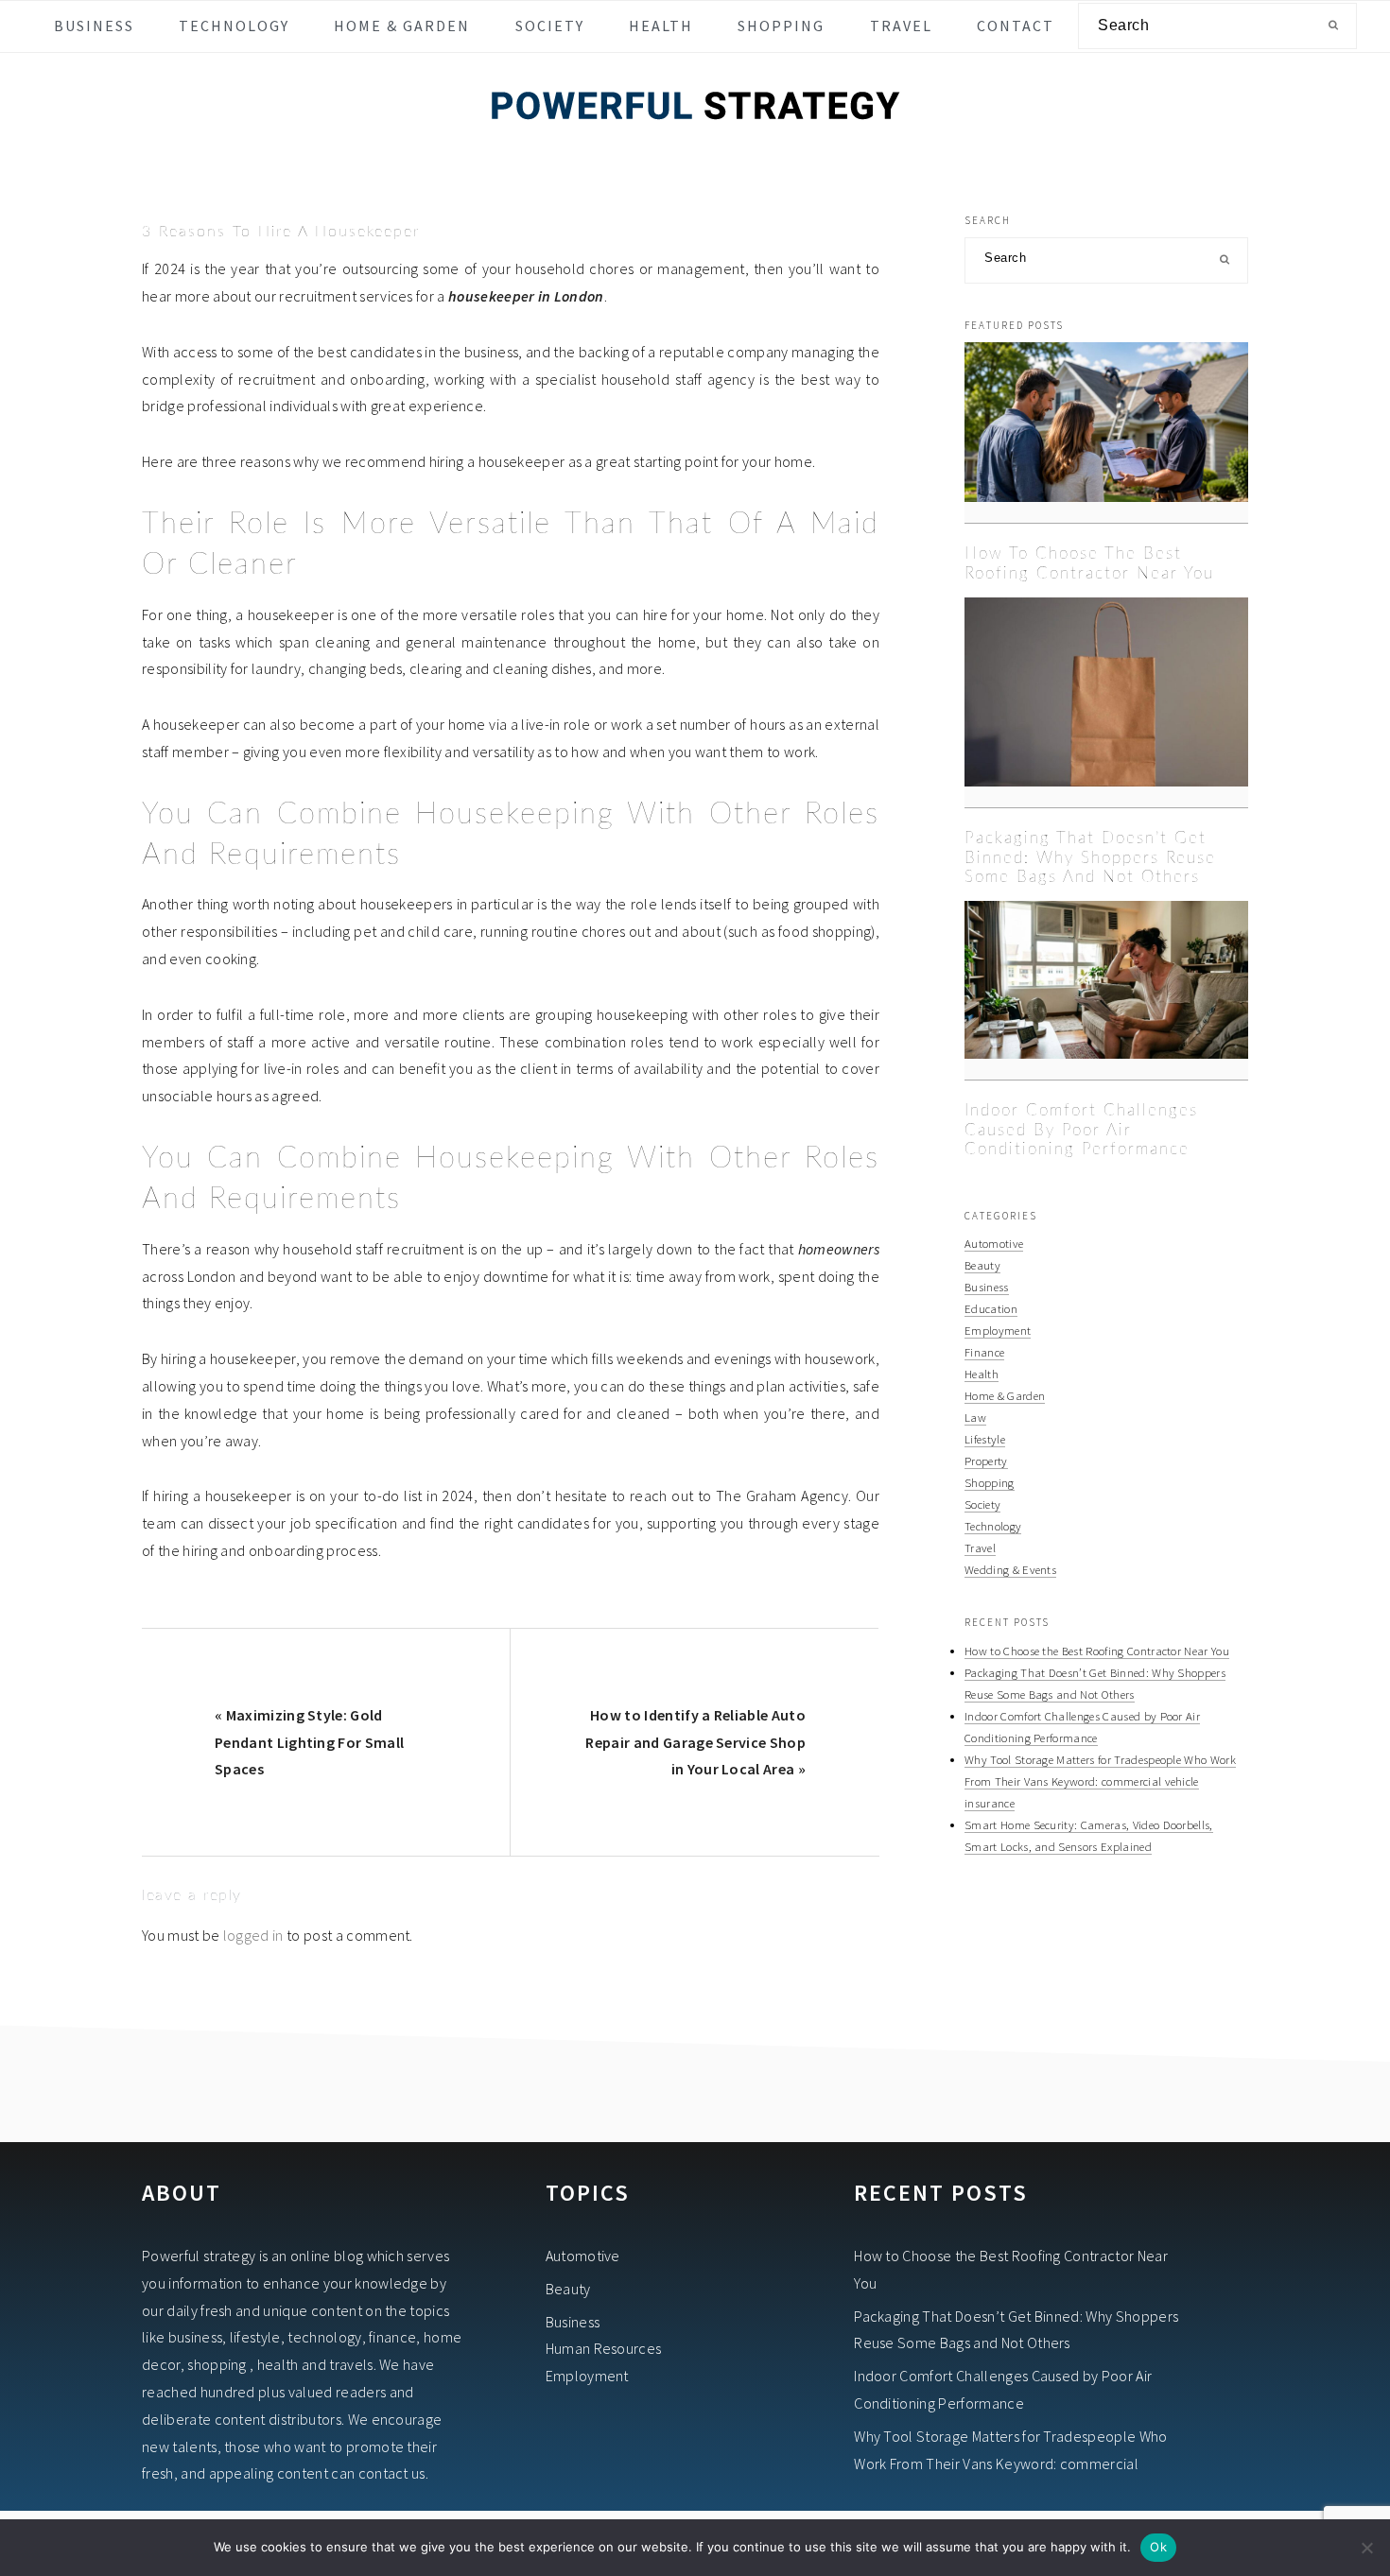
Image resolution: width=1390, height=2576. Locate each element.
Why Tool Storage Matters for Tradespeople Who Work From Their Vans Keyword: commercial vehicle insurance (1100, 1781)
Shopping (990, 1482)
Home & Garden (1005, 1395)
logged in (253, 1935)
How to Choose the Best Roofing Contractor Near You (1097, 1651)
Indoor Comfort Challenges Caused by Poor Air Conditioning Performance (1081, 1130)
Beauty (982, 1265)
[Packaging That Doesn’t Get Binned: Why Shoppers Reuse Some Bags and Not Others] (1106, 703)
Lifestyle (985, 1439)
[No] (1366, 2548)
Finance (984, 1352)
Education (991, 1308)
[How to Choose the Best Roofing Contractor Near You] (1106, 433)
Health (982, 1374)
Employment (998, 1330)
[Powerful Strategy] (695, 144)
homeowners (839, 1249)
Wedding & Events (1010, 1569)
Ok (1158, 2547)
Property (986, 1461)
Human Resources (604, 2348)
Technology (993, 1526)
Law (975, 1417)
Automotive (994, 1243)
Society (982, 1504)
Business (987, 1287)
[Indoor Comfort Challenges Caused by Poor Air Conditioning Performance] (1106, 991)
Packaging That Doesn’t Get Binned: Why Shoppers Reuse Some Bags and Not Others (1090, 857)
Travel (980, 1547)
